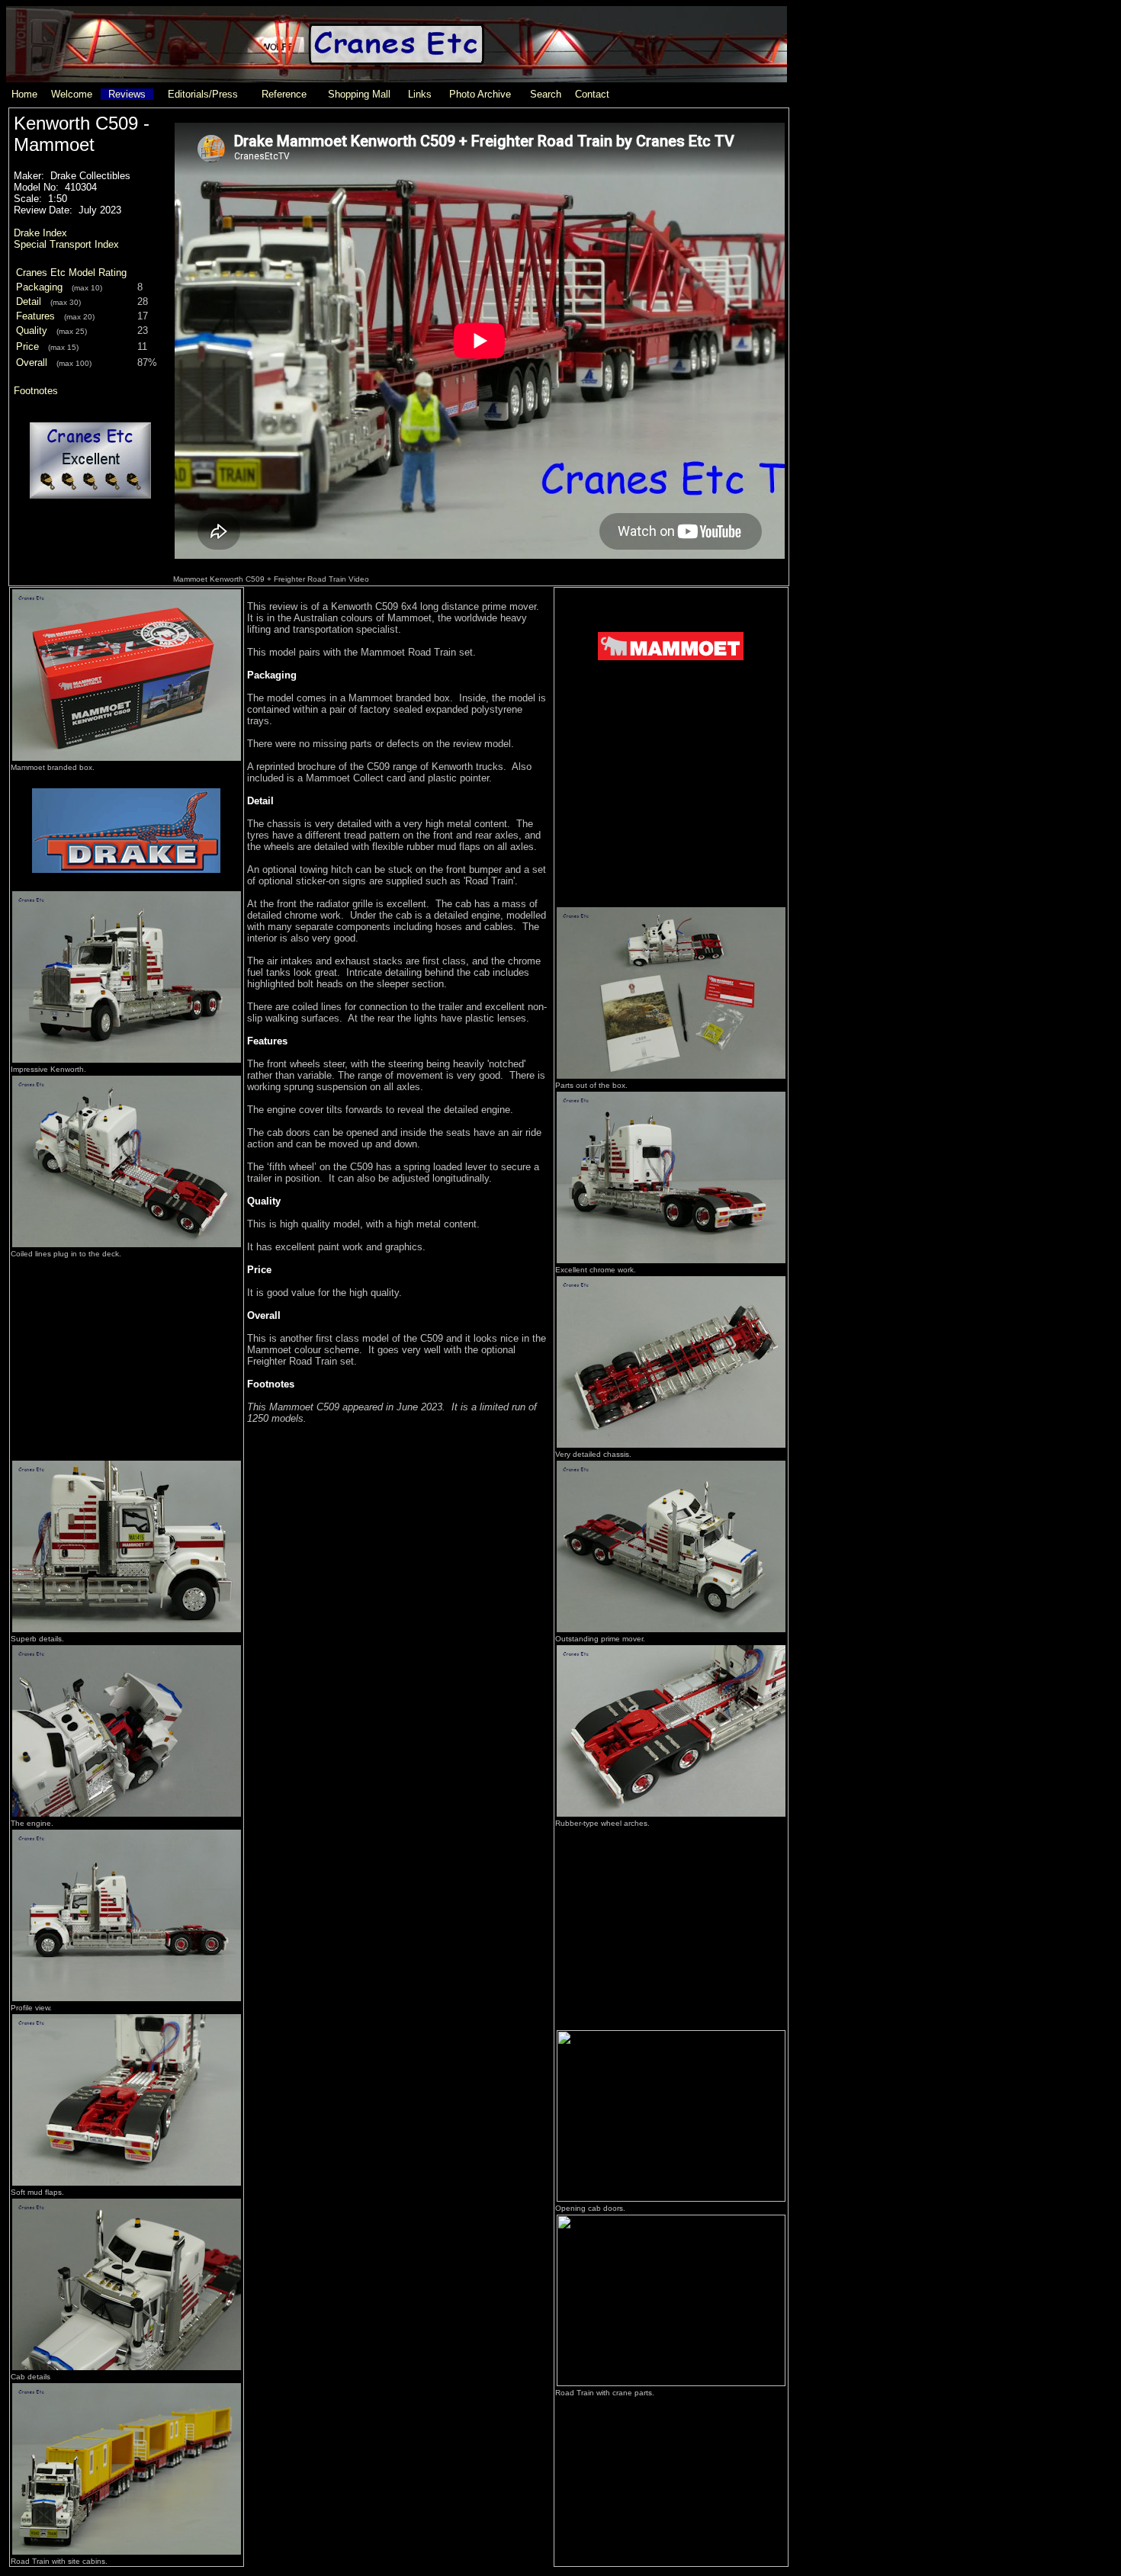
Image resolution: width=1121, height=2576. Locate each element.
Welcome (72, 94)
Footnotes (36, 391)
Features (35, 316)
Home (24, 94)
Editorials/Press (203, 94)
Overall (32, 363)
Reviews (127, 94)
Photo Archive (480, 94)
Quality (32, 330)
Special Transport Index (66, 244)
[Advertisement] (127, 1355)
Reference (284, 94)
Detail (29, 302)
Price (27, 346)
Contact (592, 94)
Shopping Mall (359, 94)
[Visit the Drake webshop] (127, 885)
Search (546, 94)
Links (420, 94)
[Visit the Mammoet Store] (671, 701)
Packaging (39, 287)
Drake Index (40, 233)
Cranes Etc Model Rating (71, 273)
